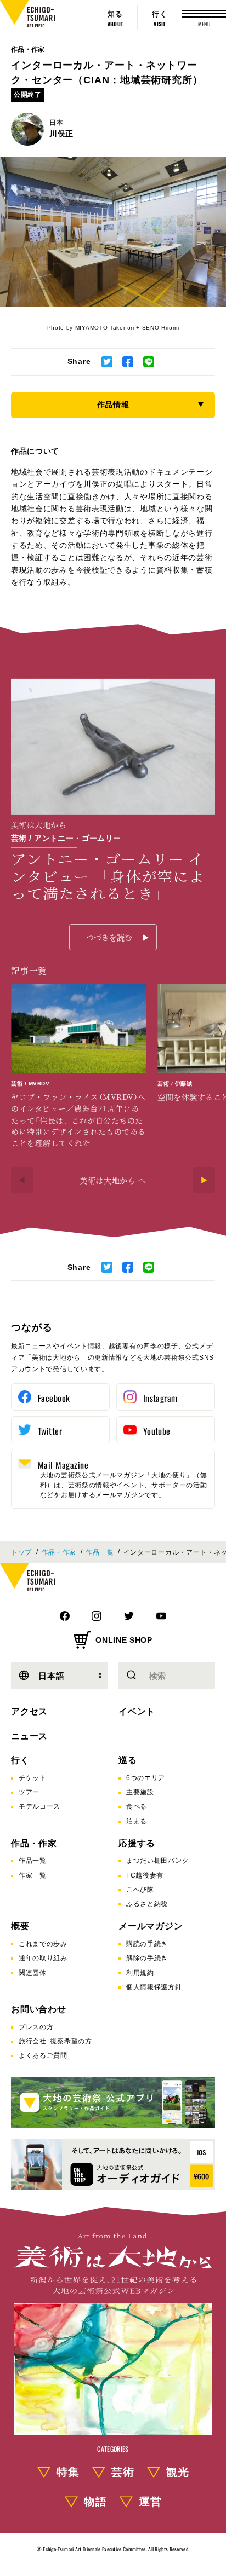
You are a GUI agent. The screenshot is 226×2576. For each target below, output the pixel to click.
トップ (21, 1552)
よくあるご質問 (43, 2055)
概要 (20, 1926)
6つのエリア (146, 1778)
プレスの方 (36, 2027)
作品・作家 (28, 49)
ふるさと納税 (147, 1904)
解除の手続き (147, 1958)
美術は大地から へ (113, 1180)
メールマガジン (151, 1926)
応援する (137, 1843)
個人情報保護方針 (154, 1987)
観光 (178, 2472)
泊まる (137, 1821)
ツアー (29, 1792)
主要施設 (140, 1792)
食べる (137, 1806)
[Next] (204, 1180)
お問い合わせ (39, 2009)
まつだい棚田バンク (157, 1861)
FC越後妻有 (145, 1875)
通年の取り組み (43, 1958)
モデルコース (39, 1806)
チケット (33, 1778)
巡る (128, 1760)
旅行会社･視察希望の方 (55, 2041)
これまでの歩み (43, 1944)
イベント (137, 1711)
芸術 (123, 2472)
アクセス (29, 1711)
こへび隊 (140, 1890)
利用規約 (140, 1973)
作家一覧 (33, 1875)
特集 (68, 2472)
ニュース (29, 1736)
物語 (95, 2502)
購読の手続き (147, 1944)
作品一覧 (100, 1552)
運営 (150, 2502)
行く (20, 1760)
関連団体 (33, 1973)
